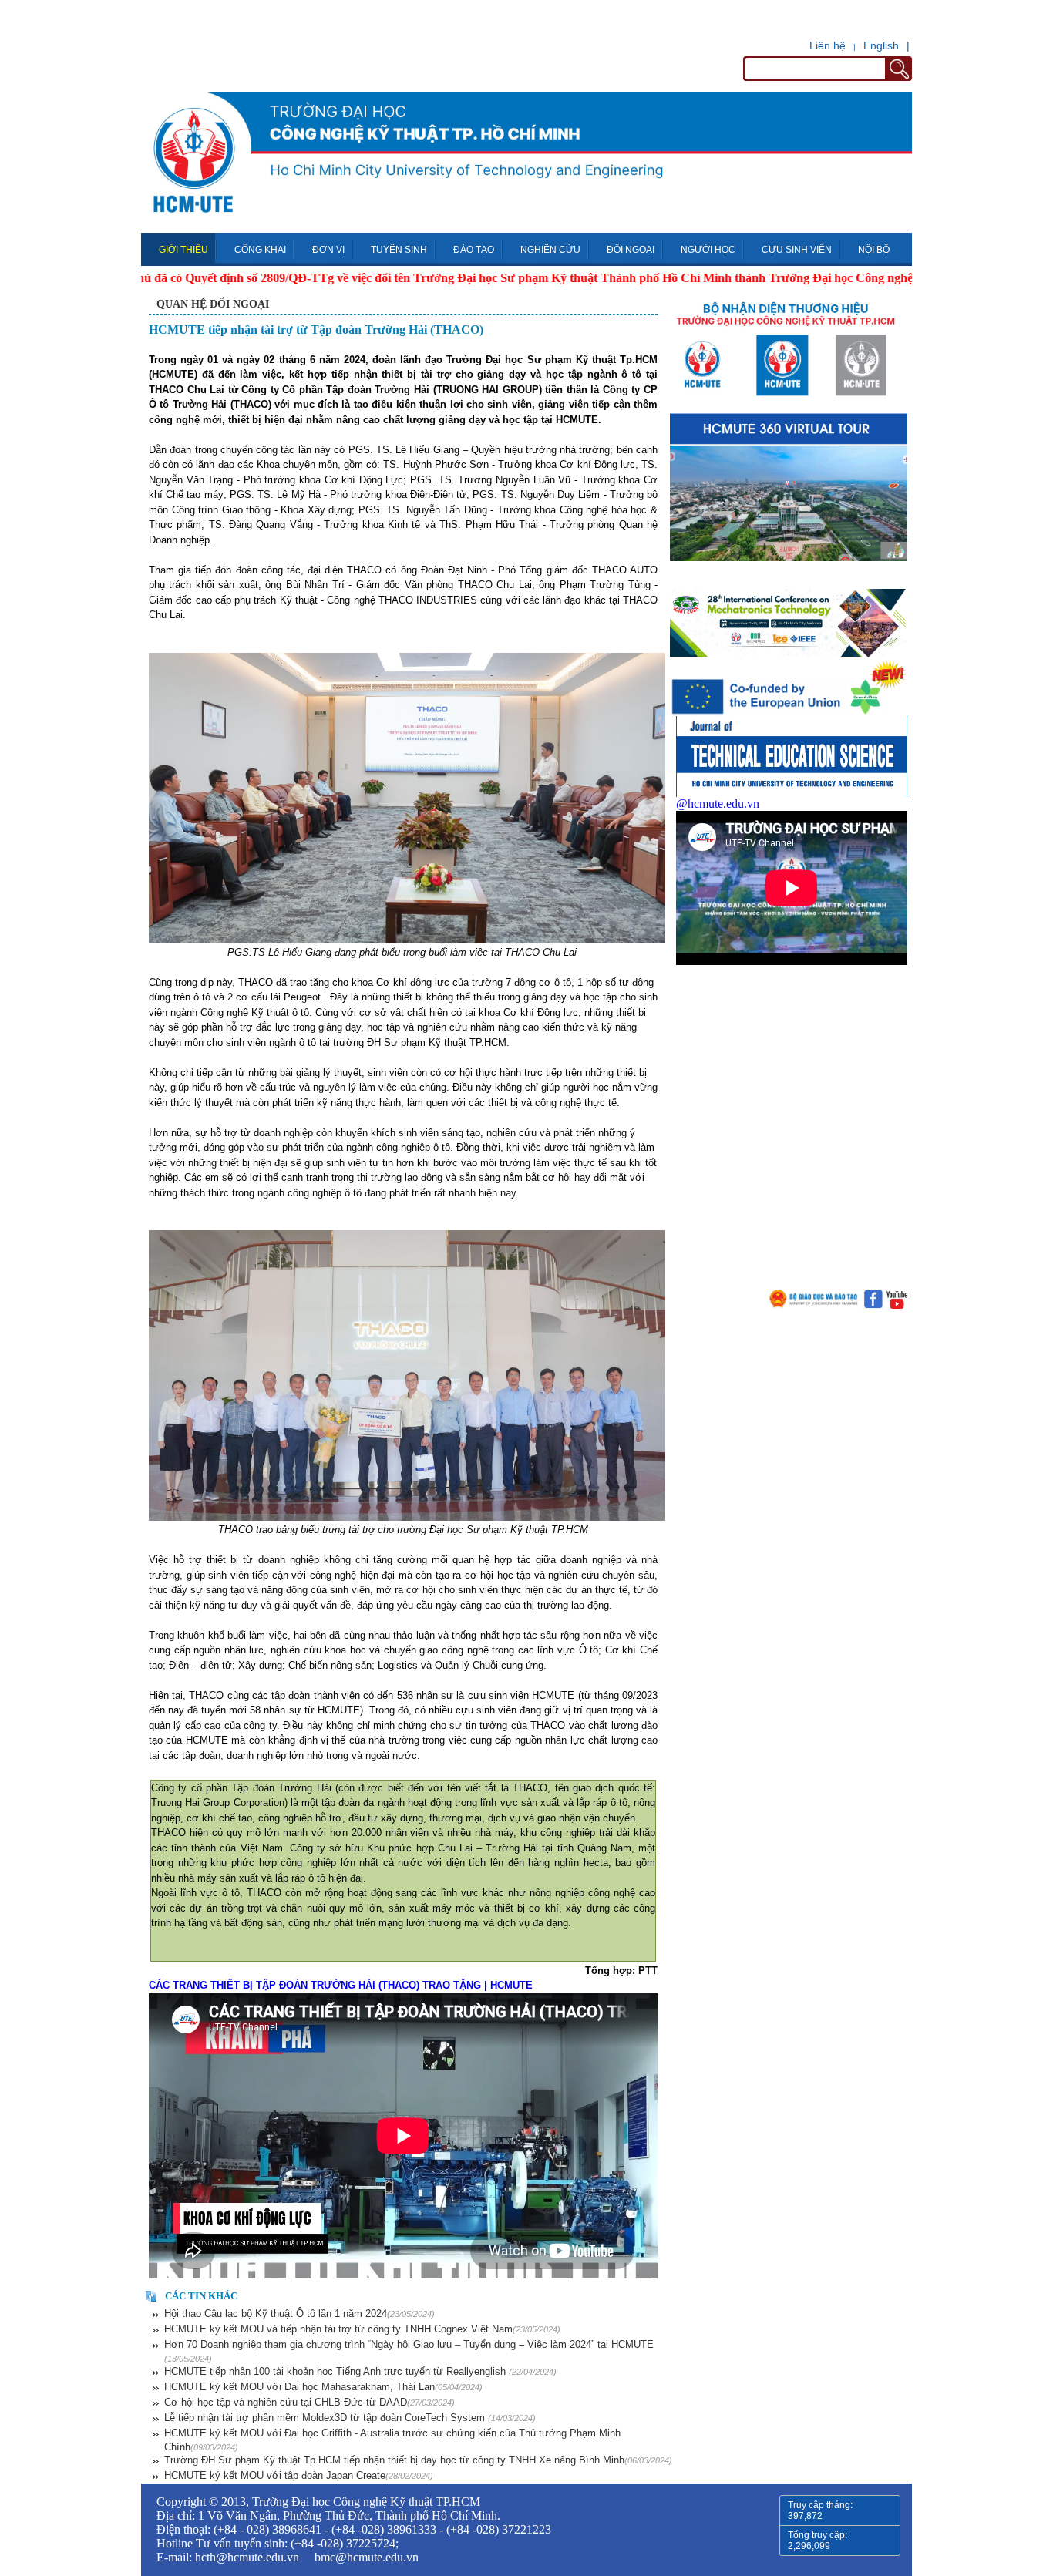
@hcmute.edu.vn (718, 804)
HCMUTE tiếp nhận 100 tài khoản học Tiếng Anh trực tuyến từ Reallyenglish (360, 2371)
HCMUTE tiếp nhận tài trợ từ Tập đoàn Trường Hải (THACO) (316, 330)
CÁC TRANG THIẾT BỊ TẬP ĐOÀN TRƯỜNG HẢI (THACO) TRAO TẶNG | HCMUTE (341, 1985)
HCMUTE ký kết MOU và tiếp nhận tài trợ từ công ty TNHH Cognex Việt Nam (362, 2329)
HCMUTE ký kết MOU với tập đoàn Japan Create (299, 2475)
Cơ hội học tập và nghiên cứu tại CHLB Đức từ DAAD (310, 2402)
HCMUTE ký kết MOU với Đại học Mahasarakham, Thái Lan (323, 2387)
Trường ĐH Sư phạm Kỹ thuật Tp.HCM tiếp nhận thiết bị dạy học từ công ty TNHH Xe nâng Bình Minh (418, 2460)
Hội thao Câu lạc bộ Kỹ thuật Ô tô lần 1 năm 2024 (299, 2314)
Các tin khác (201, 2296)
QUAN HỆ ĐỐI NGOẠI (213, 304)
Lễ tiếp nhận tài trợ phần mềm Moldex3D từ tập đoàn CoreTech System (350, 2418)
